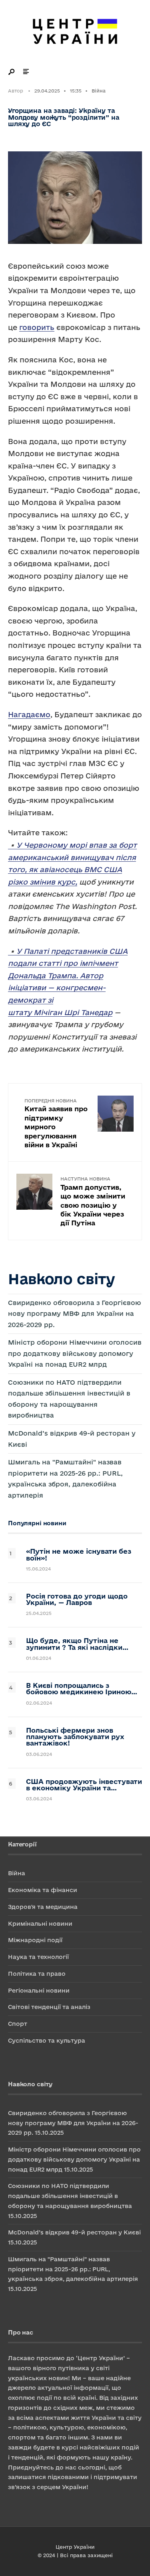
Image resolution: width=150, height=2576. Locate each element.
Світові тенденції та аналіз (49, 2007)
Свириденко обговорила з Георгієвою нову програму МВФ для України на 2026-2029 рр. (75, 1314)
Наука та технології (38, 1957)
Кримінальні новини (40, 1923)
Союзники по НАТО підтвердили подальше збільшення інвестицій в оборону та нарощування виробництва (70, 2196)
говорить (37, 327)
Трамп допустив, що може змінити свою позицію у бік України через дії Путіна (93, 1201)
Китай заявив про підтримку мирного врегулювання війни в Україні (56, 1123)
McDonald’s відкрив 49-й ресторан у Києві (74, 2232)
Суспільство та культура (47, 2040)
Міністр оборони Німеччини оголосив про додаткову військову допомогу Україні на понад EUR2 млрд (75, 1353)
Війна (99, 91)
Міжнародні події (35, 1940)
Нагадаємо (29, 714)
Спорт (18, 2024)
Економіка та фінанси (43, 1890)
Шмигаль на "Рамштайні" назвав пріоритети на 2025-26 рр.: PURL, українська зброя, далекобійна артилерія (73, 2269)
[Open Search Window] (12, 72)
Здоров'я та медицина (43, 1907)
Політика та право (37, 1974)
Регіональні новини (39, 1990)
